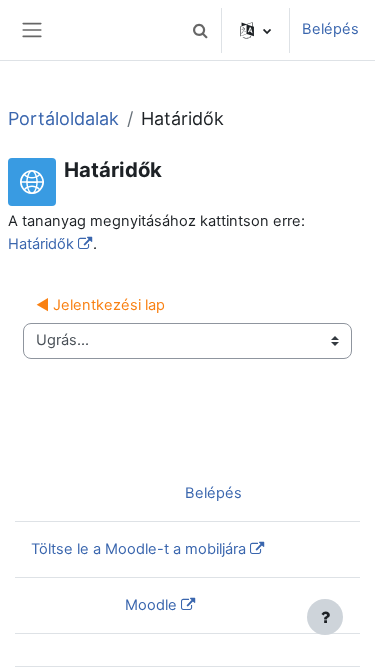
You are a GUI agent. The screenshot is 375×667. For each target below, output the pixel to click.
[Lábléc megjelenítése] (325, 617)
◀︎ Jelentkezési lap (100, 305)
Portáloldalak (63, 118)
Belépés (330, 29)
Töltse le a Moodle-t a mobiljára (138, 549)
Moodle (151, 605)
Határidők (41, 244)
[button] (200, 30)
